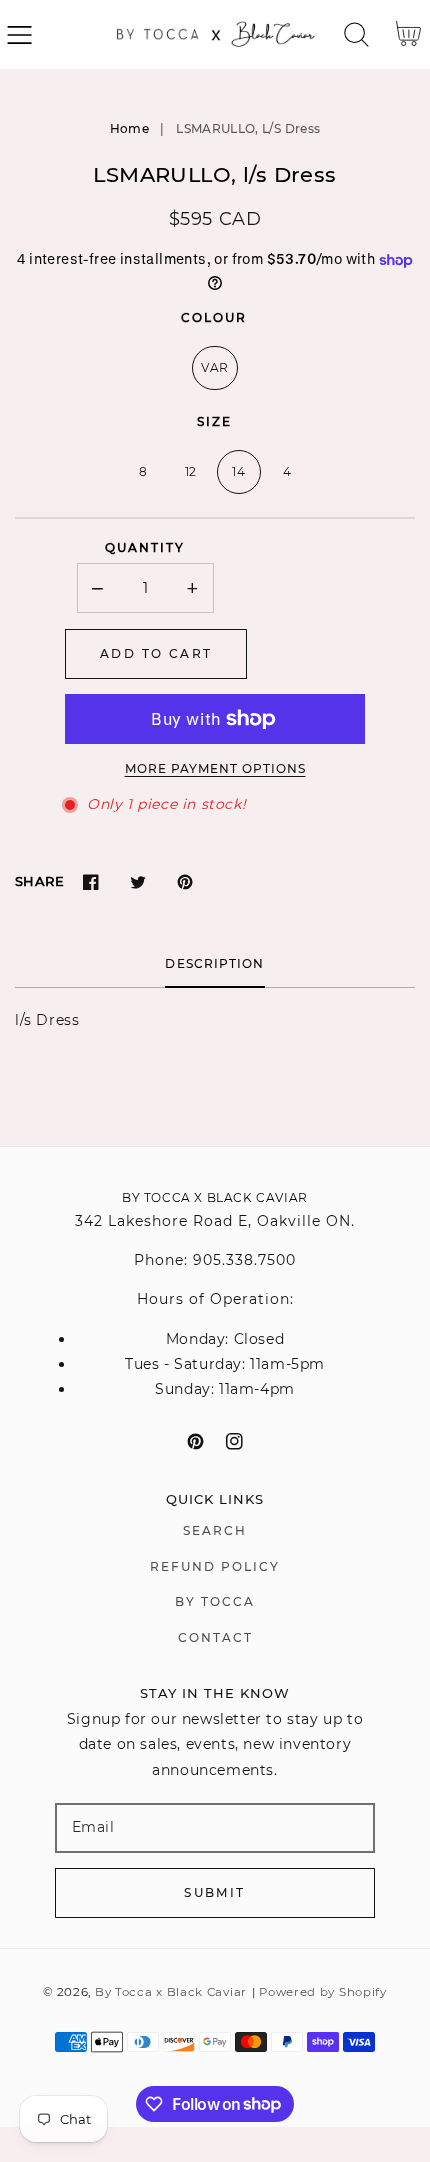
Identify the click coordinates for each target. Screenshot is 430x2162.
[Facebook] (90, 881)
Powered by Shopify (323, 1992)
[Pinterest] (184, 881)
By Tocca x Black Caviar (171, 1992)
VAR (215, 367)
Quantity (145, 547)
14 (238, 471)
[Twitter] (137, 881)
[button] (19, 34)
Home (129, 128)
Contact (215, 1637)
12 (191, 471)
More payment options (215, 768)
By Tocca (215, 1601)
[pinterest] (195, 1441)
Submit (214, 1892)
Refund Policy (215, 1566)
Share (39, 881)
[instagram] (234, 1441)
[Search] (356, 34)
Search (215, 1530)
